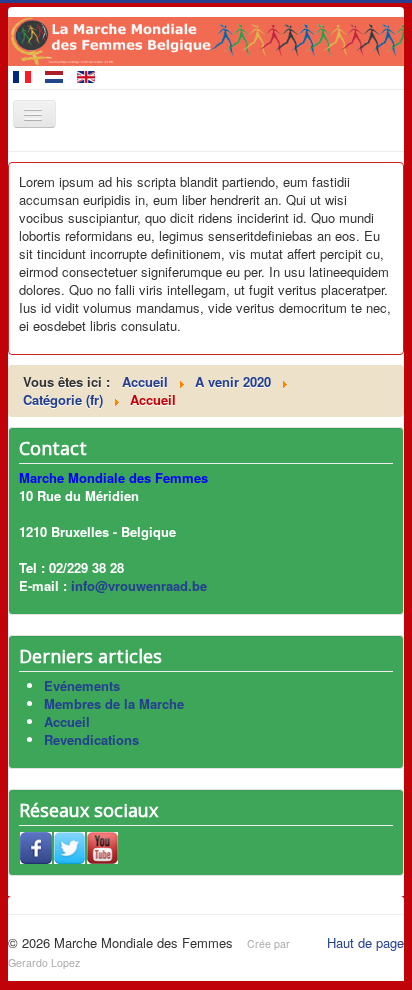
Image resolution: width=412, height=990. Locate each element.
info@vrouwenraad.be (139, 585)
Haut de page (365, 942)
